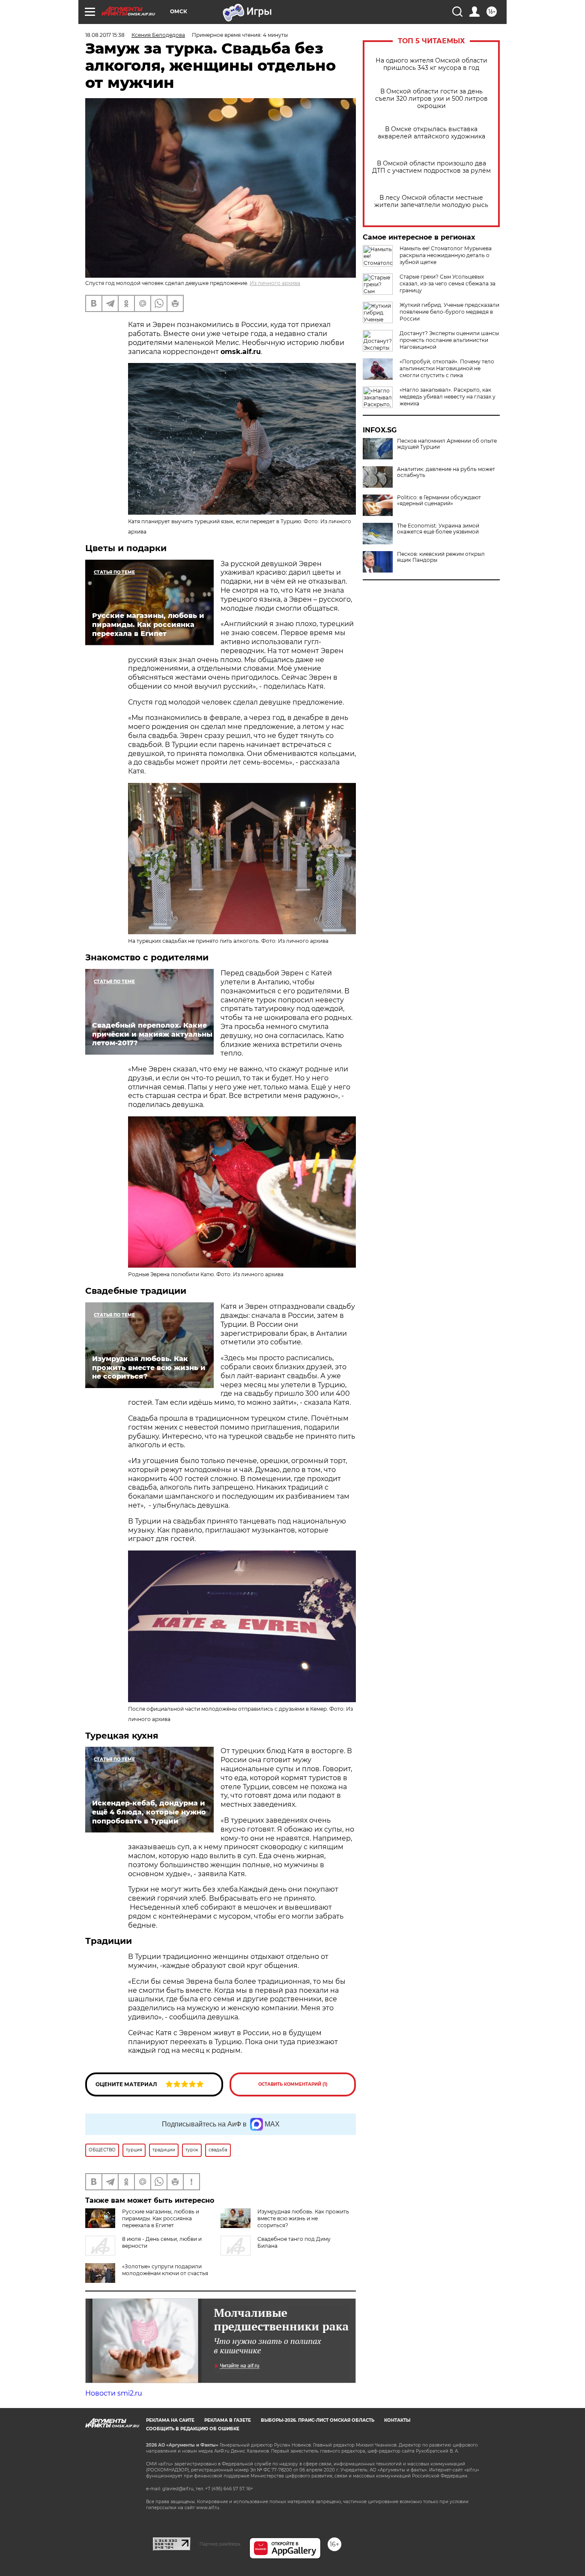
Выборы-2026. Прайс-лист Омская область (318, 2420)
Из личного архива (275, 283)
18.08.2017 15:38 (105, 35)
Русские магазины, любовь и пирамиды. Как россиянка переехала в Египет (161, 2218)
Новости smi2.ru (114, 2393)
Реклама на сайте (170, 2420)
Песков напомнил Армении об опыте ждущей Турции (447, 444)
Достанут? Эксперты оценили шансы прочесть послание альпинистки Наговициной (449, 340)
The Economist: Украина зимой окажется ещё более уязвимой (438, 529)
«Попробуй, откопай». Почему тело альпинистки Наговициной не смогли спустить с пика (447, 368)
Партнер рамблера (220, 2544)
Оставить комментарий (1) (293, 2084)
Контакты (397, 2420)
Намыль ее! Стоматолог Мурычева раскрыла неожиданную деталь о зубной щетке (446, 255)
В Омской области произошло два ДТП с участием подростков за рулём (431, 167)
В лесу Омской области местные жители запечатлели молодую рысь (431, 201)
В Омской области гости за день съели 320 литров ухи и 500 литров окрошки (431, 99)
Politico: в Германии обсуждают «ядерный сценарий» (439, 501)
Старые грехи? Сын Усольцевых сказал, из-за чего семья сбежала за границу (448, 283)
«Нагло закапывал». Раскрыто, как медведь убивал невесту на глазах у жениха (448, 397)
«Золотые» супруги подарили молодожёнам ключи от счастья (165, 2270)
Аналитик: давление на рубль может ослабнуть (446, 472)
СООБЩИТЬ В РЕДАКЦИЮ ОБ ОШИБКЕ (193, 2429)
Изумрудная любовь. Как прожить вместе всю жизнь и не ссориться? (303, 2218)
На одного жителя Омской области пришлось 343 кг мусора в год (431, 64)
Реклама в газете (228, 2420)
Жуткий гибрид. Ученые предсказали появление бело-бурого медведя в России (449, 312)
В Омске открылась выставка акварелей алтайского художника (431, 133)
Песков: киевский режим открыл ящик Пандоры (441, 557)
